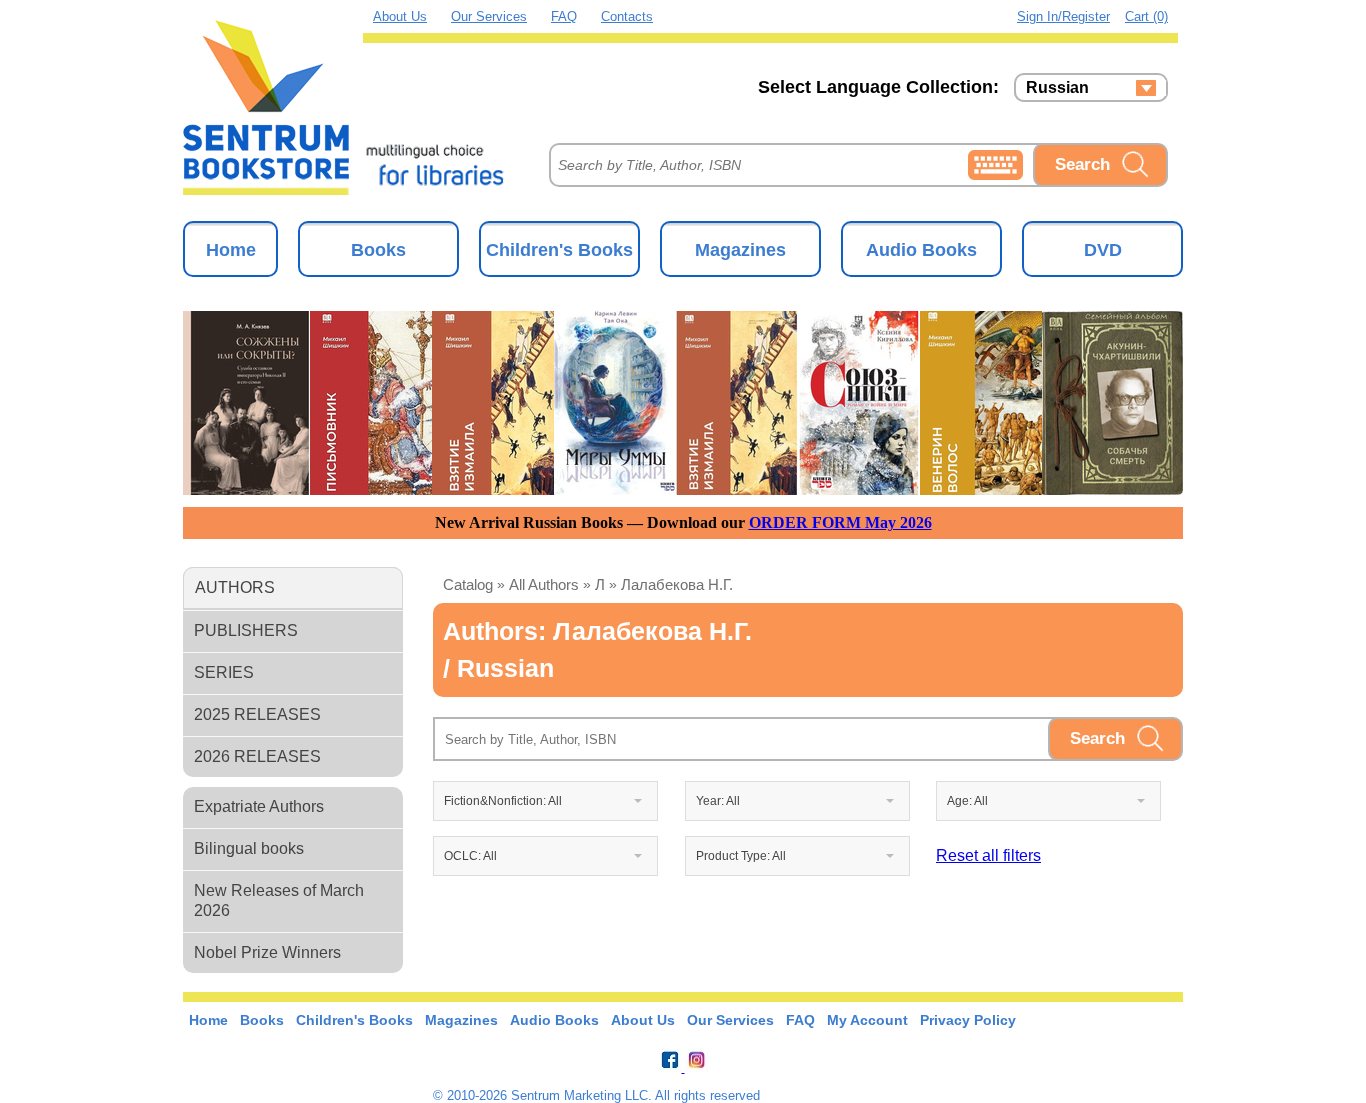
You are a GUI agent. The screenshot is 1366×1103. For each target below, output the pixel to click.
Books (378, 250)
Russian (1057, 88)
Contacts (627, 16)
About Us (400, 16)
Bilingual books (249, 848)
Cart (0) (1146, 16)
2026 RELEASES (257, 756)
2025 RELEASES (257, 714)
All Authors (544, 584)
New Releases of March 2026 (279, 900)
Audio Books (921, 250)
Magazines (740, 250)
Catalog (468, 584)
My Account (867, 1020)
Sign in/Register (1063, 16)
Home (231, 250)
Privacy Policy (968, 1020)
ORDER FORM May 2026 (840, 522)
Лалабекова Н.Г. (677, 584)
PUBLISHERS (246, 630)
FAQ (564, 16)
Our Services (489, 16)
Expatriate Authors (259, 806)
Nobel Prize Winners (267, 952)
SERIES (224, 672)
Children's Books (559, 250)
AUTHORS (235, 587)
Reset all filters (988, 855)
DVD (1103, 250)
